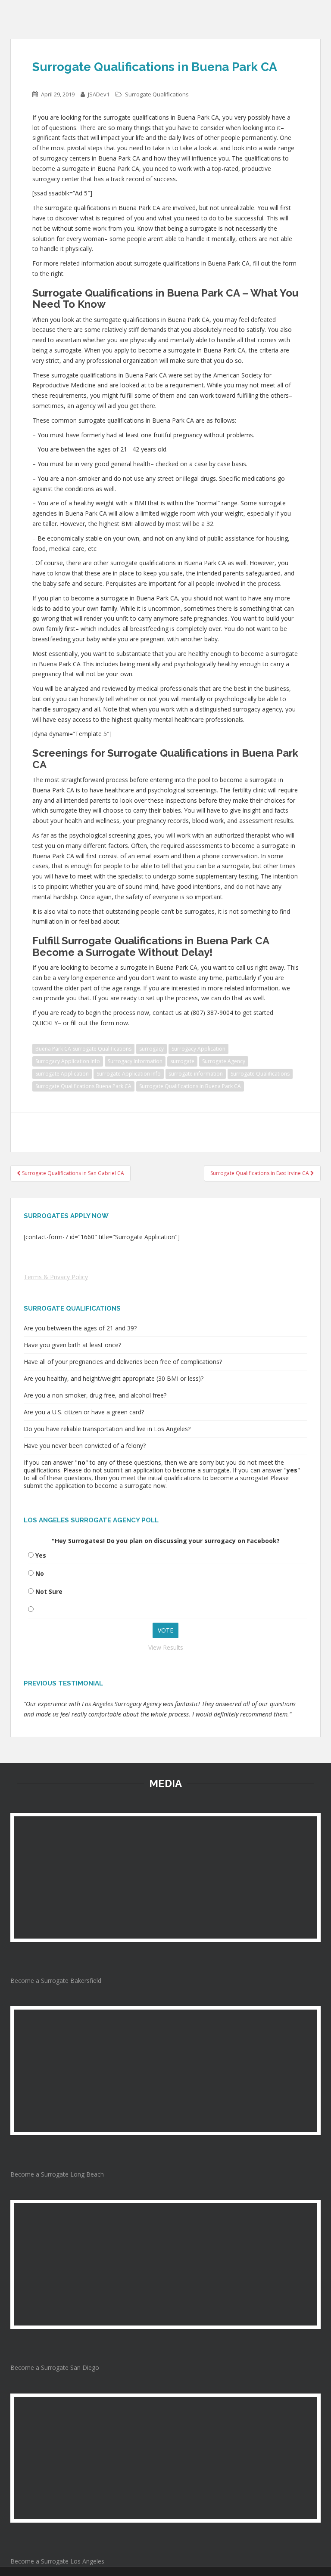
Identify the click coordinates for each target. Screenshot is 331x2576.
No (40, 1573)
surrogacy (151, 1049)
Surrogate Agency (224, 1061)
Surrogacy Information (135, 1061)
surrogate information (196, 1074)
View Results (166, 1647)
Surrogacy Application (198, 1049)
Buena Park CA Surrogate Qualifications (83, 1049)
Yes (41, 1555)
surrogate (182, 1061)
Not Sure (49, 1591)
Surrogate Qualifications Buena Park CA (83, 1086)
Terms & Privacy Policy (56, 1277)
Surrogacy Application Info (68, 1061)
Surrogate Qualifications (157, 94)
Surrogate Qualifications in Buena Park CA (190, 1086)
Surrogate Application (62, 1074)
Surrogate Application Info (129, 1074)
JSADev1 (99, 94)
